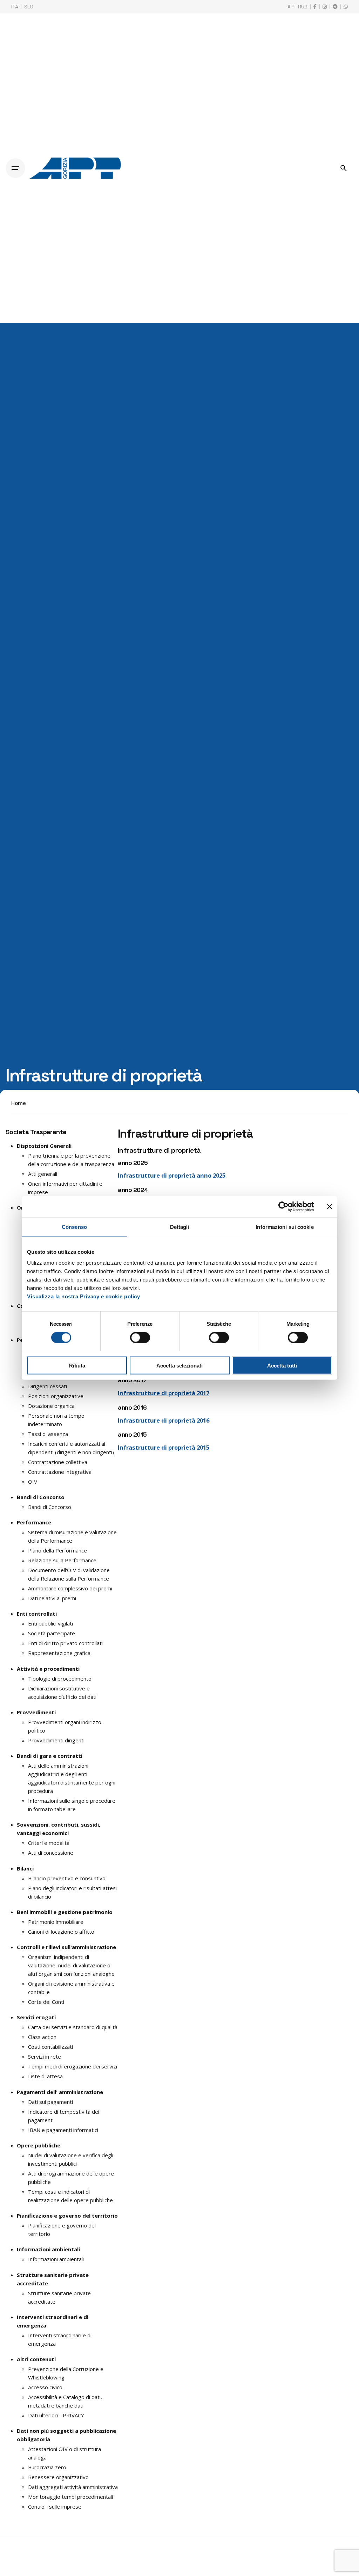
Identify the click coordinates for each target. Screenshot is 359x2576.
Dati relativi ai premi (52, 1598)
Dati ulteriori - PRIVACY (56, 2415)
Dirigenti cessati (48, 1386)
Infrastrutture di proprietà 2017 (164, 1393)
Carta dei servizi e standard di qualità (73, 2027)
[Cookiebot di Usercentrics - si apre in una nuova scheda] (283, 1206)
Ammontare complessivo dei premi (70, 1588)
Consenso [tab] (74, 1227)
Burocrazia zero (47, 2467)
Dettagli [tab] (180, 1227)
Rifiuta (77, 1366)
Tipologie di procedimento (60, 1678)
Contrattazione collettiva (58, 1462)
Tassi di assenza (48, 1434)
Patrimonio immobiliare (56, 1922)
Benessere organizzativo (58, 2477)
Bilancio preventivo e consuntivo (67, 1878)
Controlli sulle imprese (55, 2507)
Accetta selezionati (179, 1366)
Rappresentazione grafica (59, 1653)
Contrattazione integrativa (60, 1472)
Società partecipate (52, 1633)
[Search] (344, 168)
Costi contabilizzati (50, 2047)
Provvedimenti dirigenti (56, 1740)
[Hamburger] (15, 168)
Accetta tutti (282, 1366)
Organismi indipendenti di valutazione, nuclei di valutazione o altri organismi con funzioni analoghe (71, 1965)
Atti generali (43, 1174)
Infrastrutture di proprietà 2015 (164, 1447)
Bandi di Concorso (50, 1507)
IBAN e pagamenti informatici (63, 2130)
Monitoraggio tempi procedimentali (70, 2497)
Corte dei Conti (46, 2002)
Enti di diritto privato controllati (65, 1643)
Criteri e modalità (49, 1843)
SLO (29, 7)
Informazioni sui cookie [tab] (285, 1227)
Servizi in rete (45, 2057)
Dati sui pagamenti (50, 2102)
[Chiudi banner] (330, 1206)
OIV (33, 1482)
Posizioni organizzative (56, 1396)
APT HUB (297, 7)
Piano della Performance (57, 1550)
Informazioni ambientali (56, 2259)
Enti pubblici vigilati (50, 1623)
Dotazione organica (51, 1406)
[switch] (140, 1337)
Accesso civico (45, 2387)
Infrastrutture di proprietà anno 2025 (172, 1175)
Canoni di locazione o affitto (61, 1932)
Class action (42, 2037)
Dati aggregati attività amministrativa (73, 2487)
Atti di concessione (51, 1853)
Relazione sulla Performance (62, 1560)
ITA (15, 7)
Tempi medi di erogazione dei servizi (73, 2066)
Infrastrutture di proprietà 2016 (164, 1420)
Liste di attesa (45, 2076)
